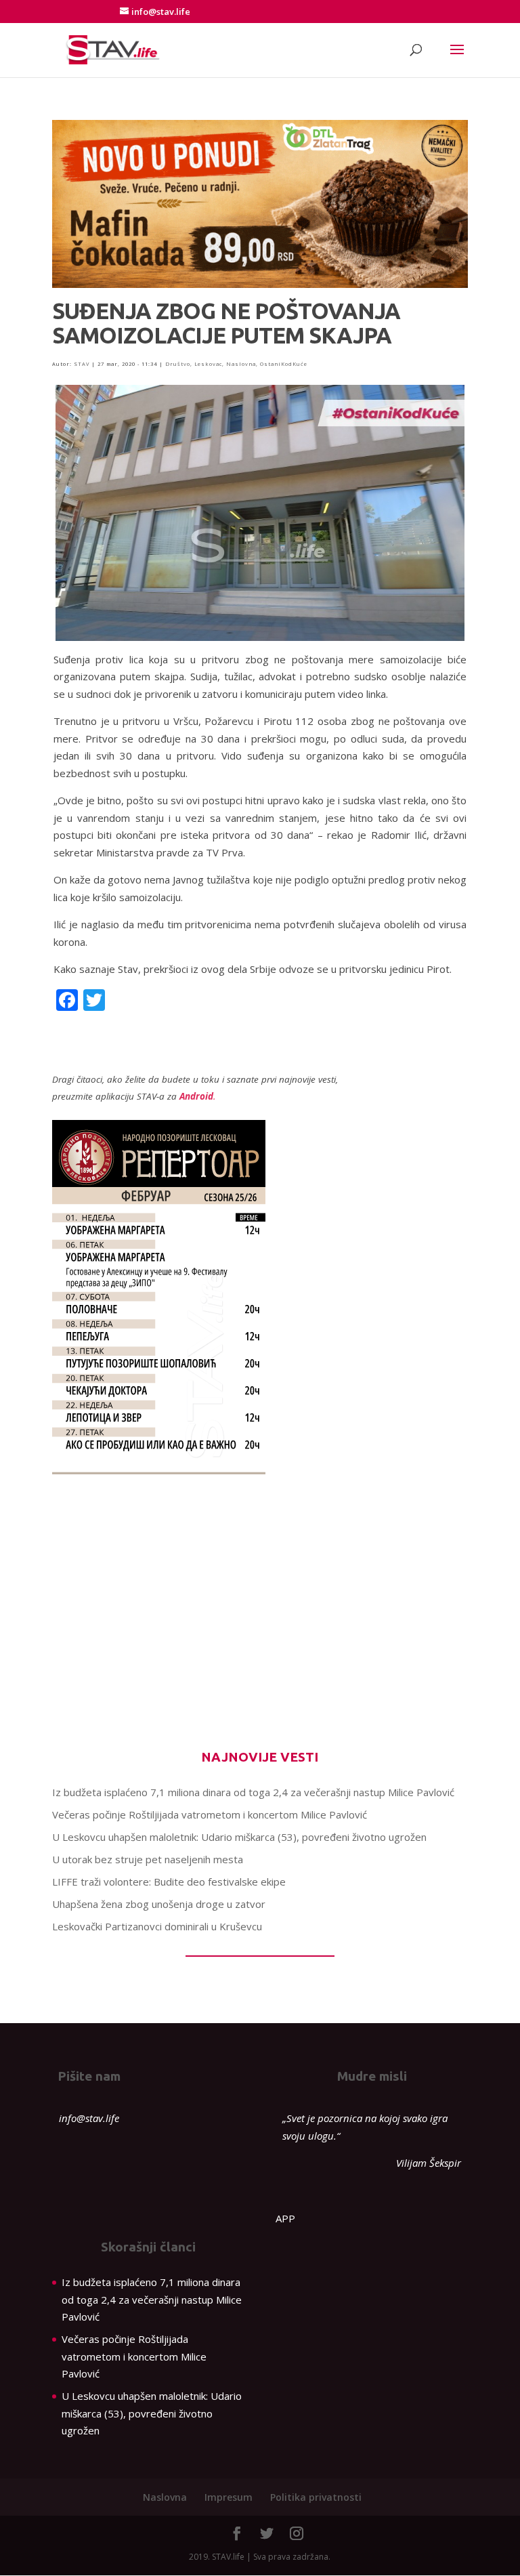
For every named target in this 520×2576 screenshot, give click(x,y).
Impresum (229, 2497)
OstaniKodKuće (284, 364)
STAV (82, 364)
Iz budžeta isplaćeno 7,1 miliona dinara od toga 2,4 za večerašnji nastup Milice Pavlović (253, 1792)
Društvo (178, 364)
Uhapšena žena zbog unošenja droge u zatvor (159, 1904)
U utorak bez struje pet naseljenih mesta (148, 1859)
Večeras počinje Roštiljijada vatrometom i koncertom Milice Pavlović (210, 1814)
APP (285, 2218)
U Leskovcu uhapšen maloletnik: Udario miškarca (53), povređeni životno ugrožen (239, 1837)
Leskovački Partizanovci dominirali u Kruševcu (157, 1926)
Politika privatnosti (316, 2497)
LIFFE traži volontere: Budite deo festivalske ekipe (169, 1882)
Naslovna (241, 364)
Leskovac (208, 364)
